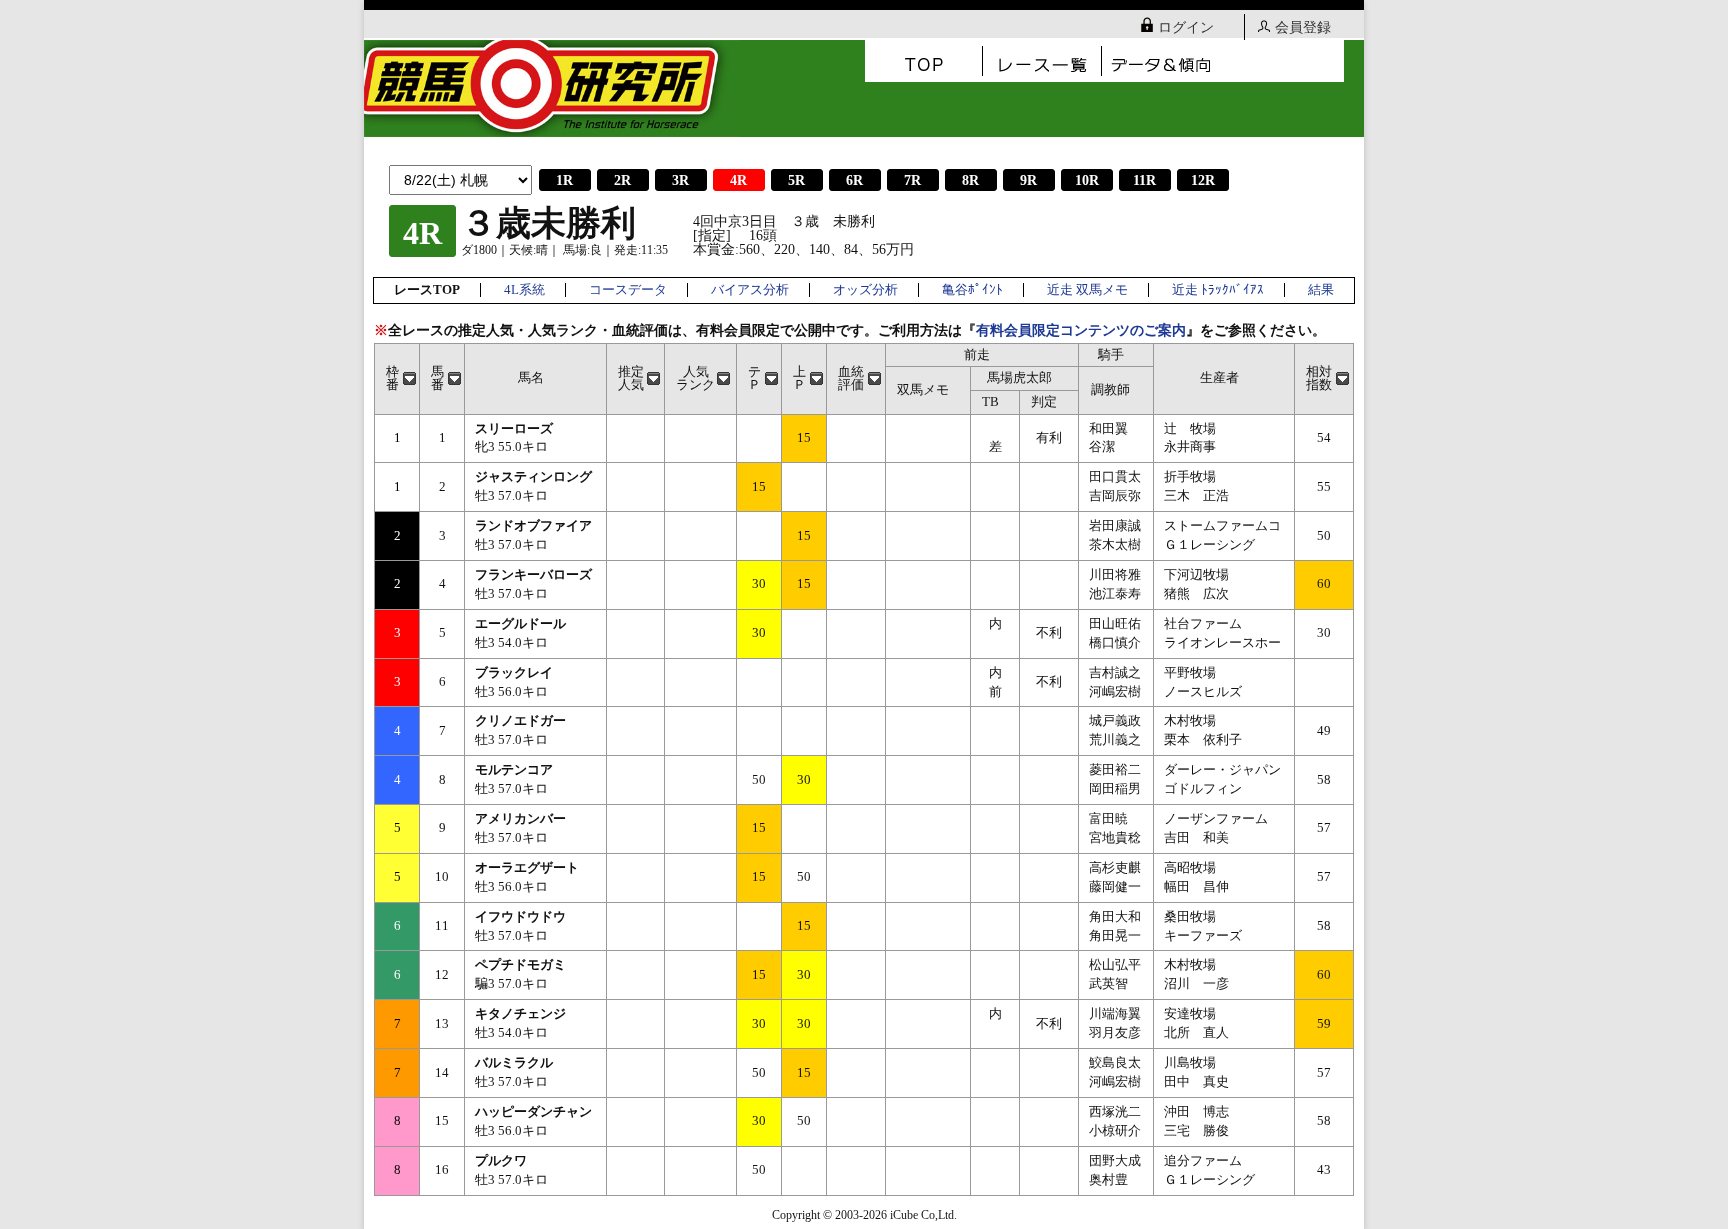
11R (1144, 180)
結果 (1321, 290)
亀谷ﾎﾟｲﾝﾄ (972, 290)
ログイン (1186, 27)
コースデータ (628, 290)
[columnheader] (397, 378)
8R (970, 180)
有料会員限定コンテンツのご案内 (1081, 330)
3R (680, 180)
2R (622, 180)
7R (912, 180)
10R (1087, 180)
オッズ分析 (865, 290)
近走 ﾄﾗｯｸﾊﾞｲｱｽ (1218, 290)
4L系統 (524, 290)
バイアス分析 (750, 290)
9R (1028, 180)
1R (564, 180)
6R (854, 180)
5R (796, 180)
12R (1203, 180)
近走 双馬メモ (1087, 290)
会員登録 (1303, 27)
